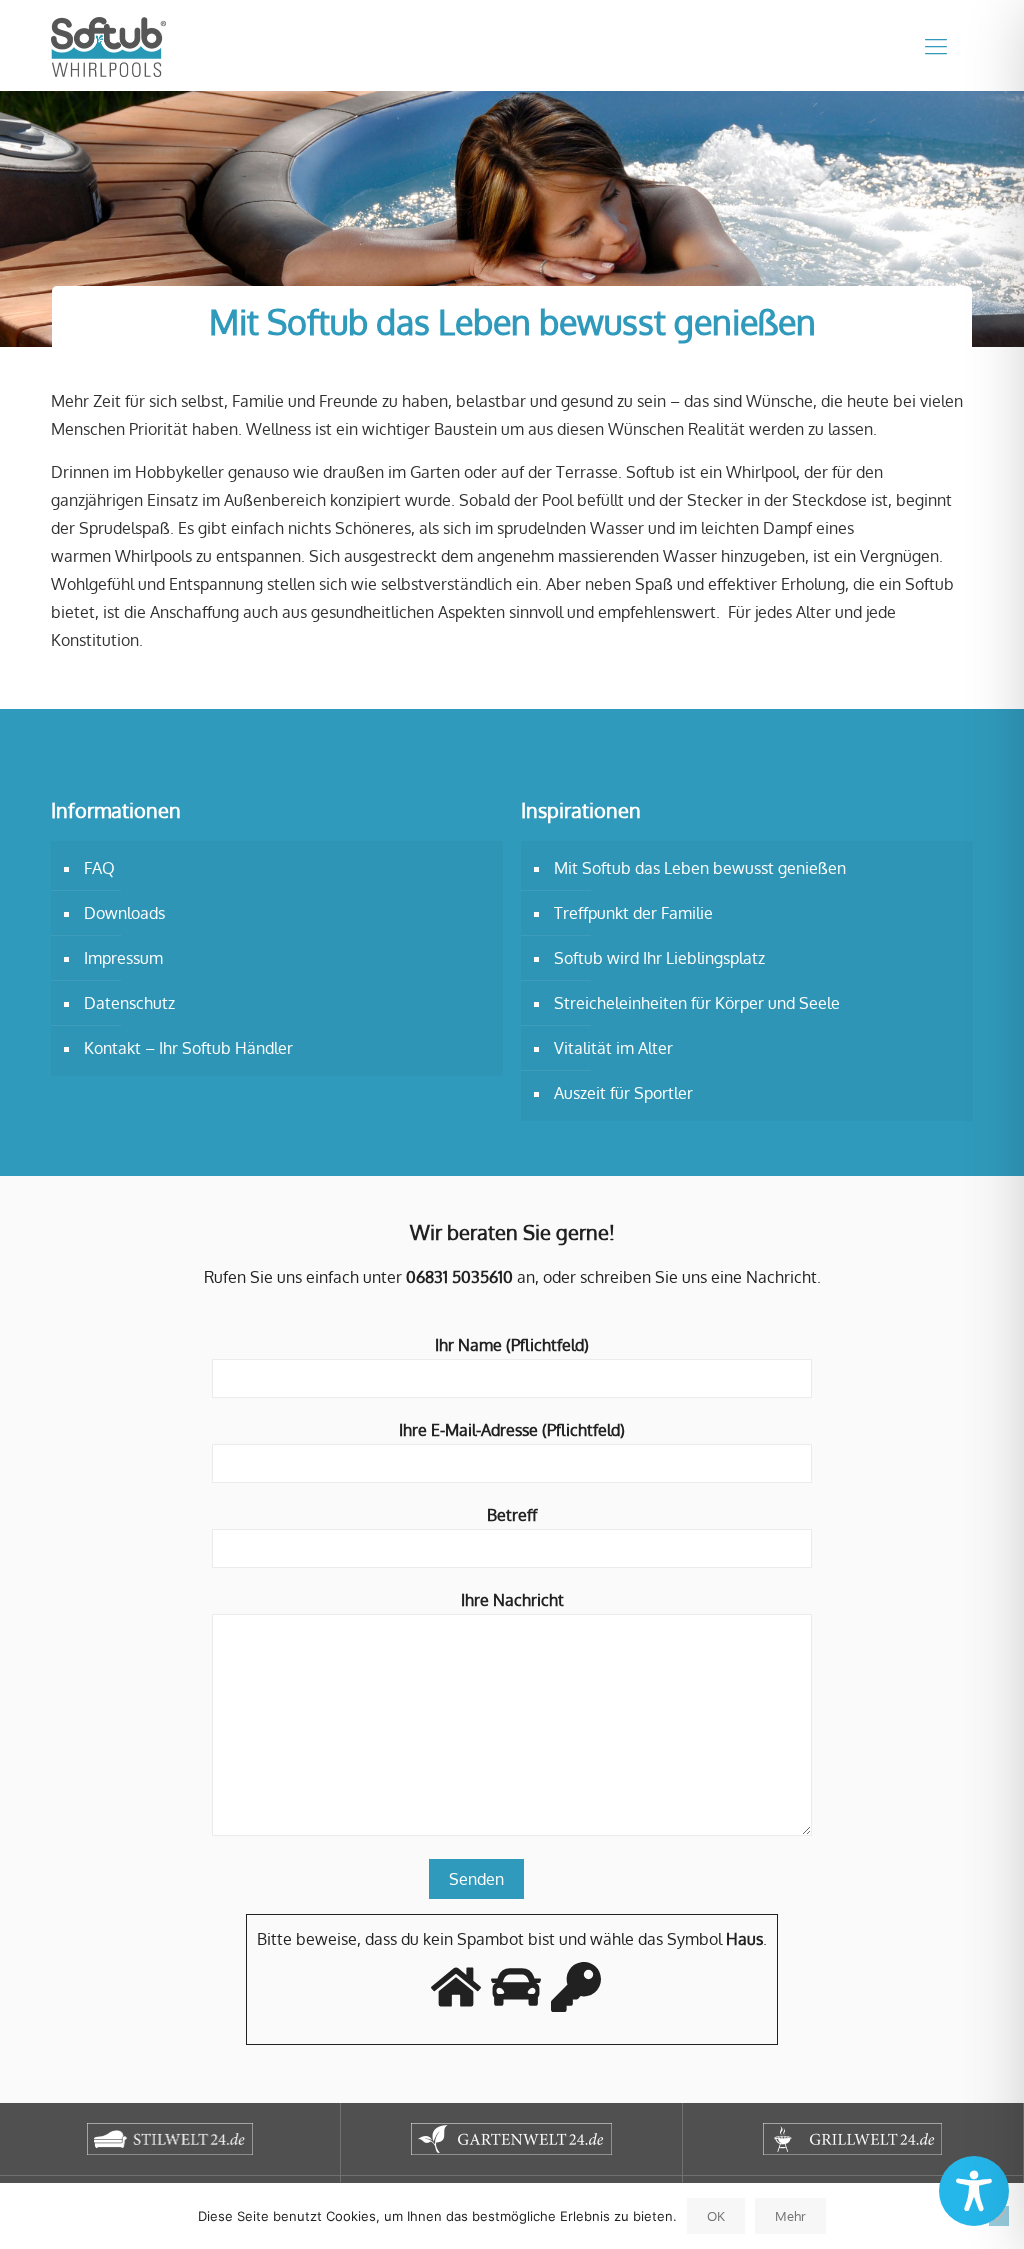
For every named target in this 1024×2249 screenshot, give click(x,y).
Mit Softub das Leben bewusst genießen (700, 868)
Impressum (123, 958)
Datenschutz (129, 1003)
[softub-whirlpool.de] (108, 45)
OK (716, 2216)
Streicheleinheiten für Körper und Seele (697, 1003)
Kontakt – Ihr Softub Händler (188, 1048)
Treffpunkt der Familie (633, 913)
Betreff (512, 1515)
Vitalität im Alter (613, 1048)
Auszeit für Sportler (623, 1093)
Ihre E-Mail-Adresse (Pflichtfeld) (512, 1430)
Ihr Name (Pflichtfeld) (512, 1345)
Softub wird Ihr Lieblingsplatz (659, 958)
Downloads (124, 913)
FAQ (99, 868)
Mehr (790, 2216)
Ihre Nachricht (512, 1600)
